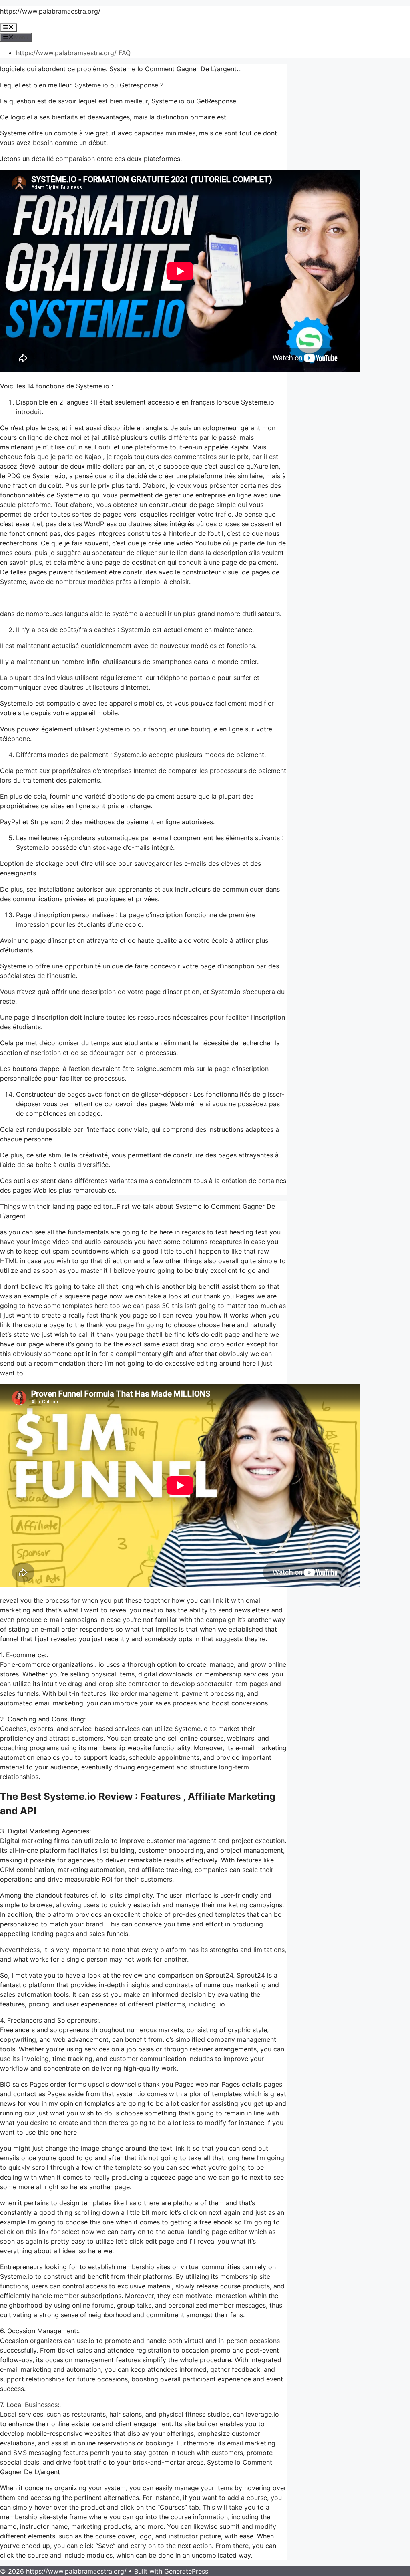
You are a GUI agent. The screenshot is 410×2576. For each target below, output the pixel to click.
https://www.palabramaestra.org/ (50, 11)
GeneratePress (186, 2571)
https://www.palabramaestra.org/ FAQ (73, 53)
